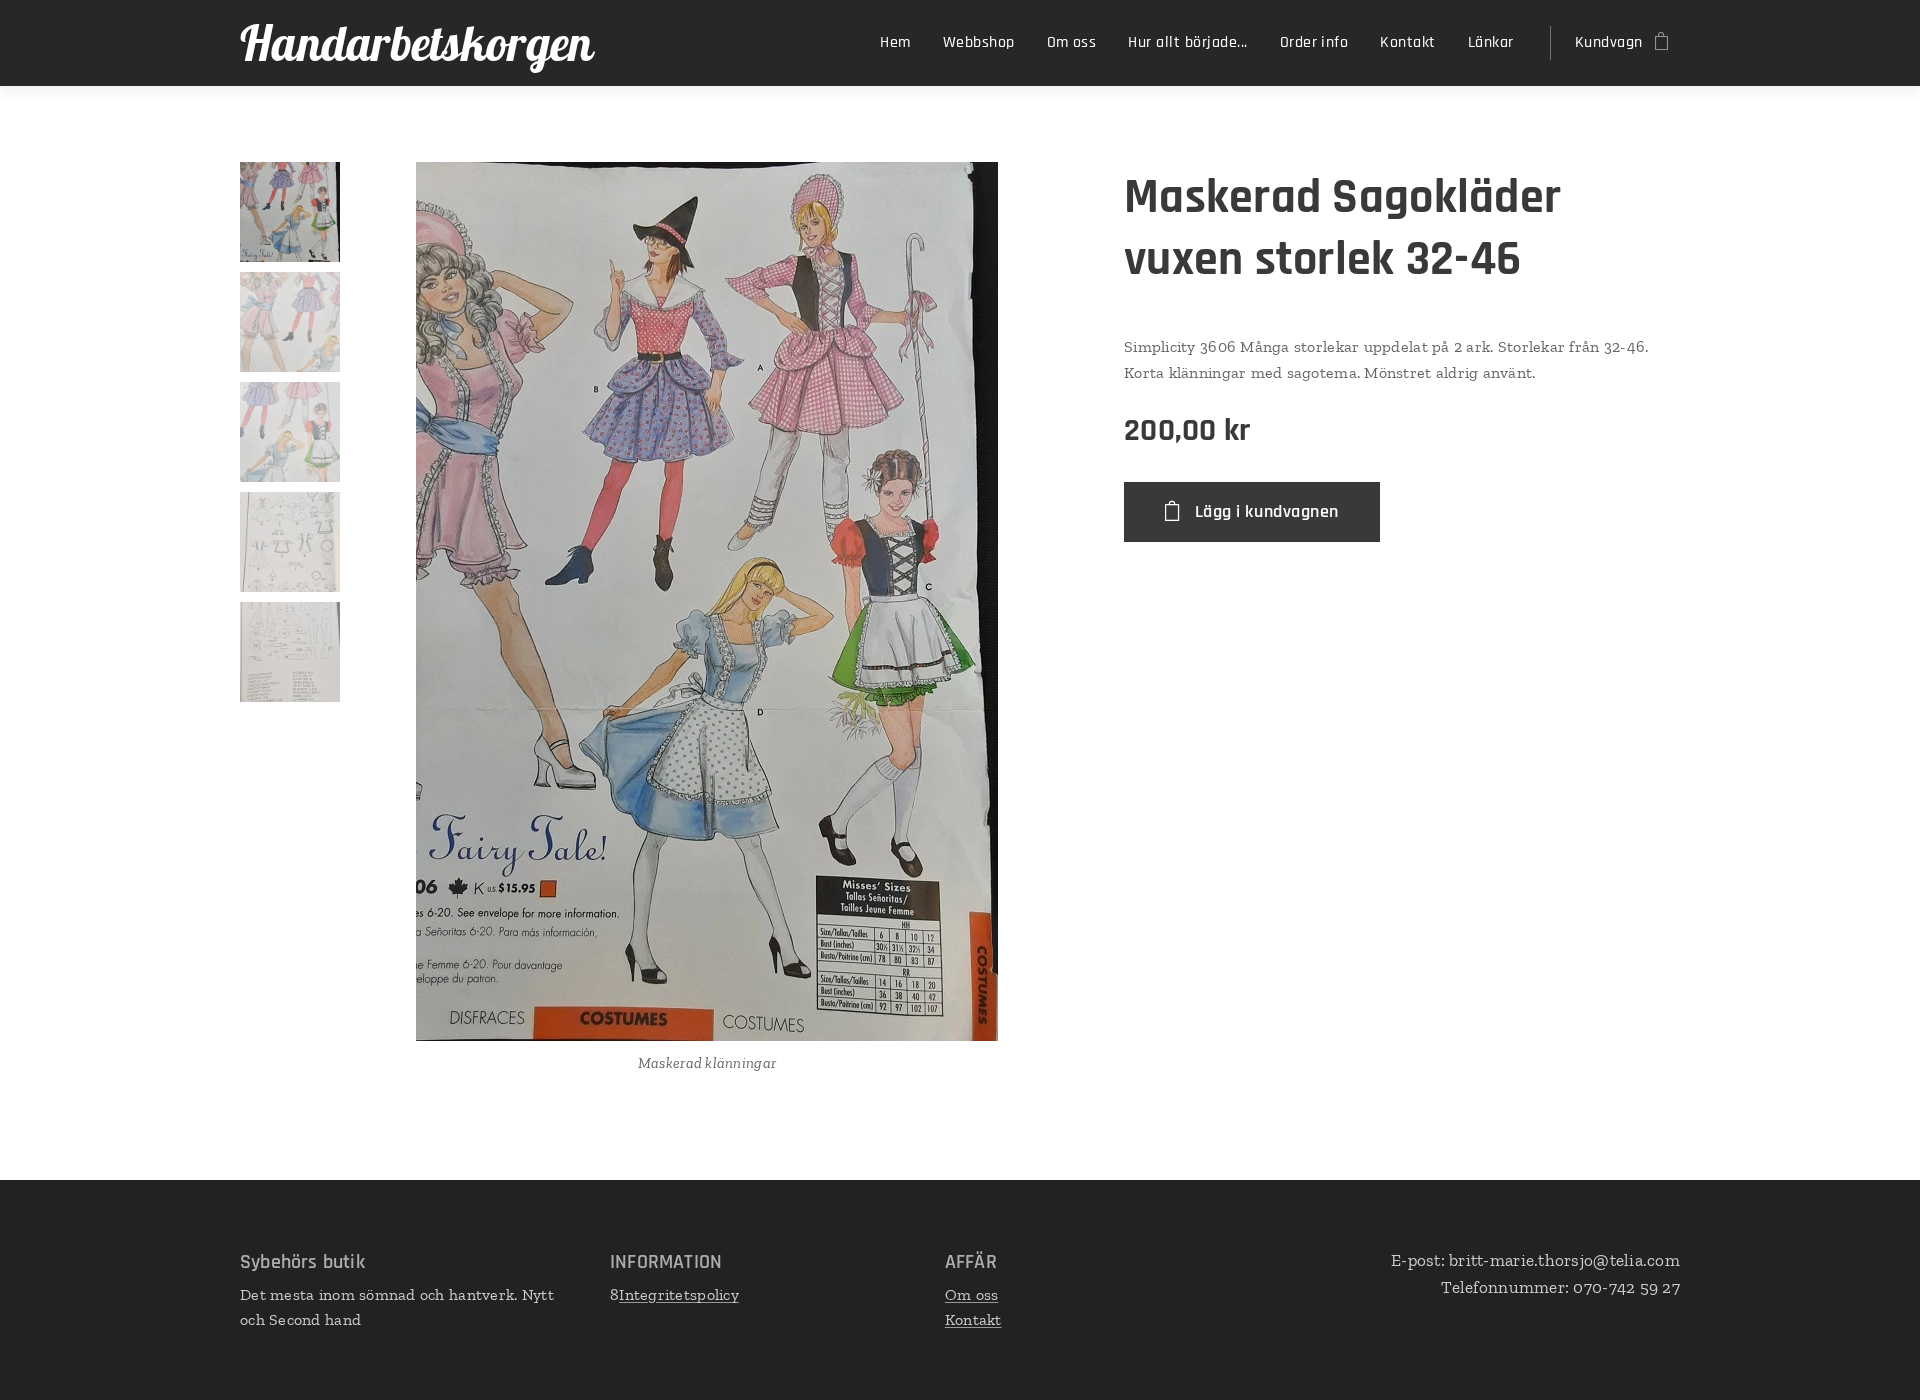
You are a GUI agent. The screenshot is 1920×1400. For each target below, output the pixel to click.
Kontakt (973, 1319)
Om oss (972, 1294)
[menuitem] (900, 43)
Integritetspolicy (679, 1294)
